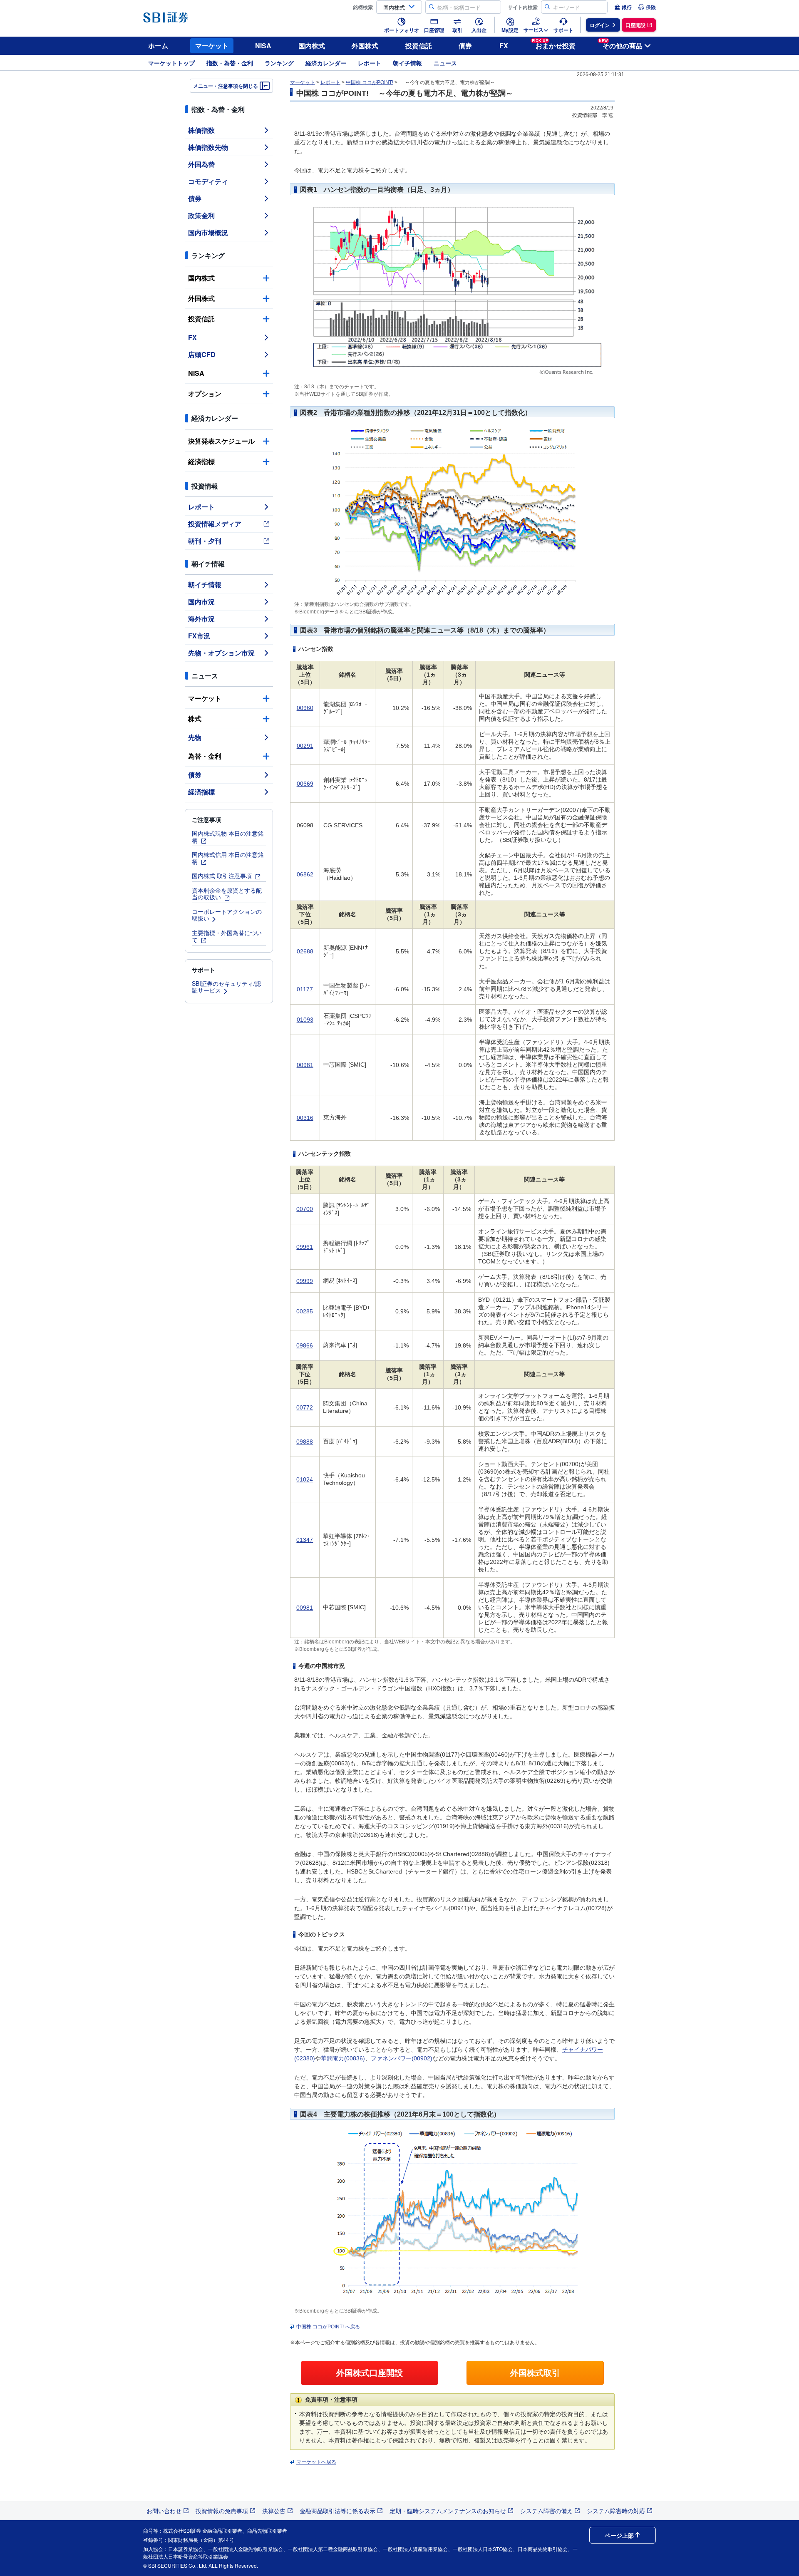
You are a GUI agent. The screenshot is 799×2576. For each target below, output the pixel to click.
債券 (465, 46)
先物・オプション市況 (221, 653)
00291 (305, 746)
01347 (305, 1540)
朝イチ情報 (407, 63)
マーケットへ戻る (316, 2462)
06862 (305, 874)
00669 (305, 784)
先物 (195, 737)
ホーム (158, 46)
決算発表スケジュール (221, 441)
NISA (263, 46)
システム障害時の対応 (616, 2511)
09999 (305, 1281)
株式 (195, 718)
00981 (305, 1065)
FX (504, 46)
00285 (305, 1311)
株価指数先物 (208, 147)
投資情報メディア (215, 524)
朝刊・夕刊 (205, 541)
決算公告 (274, 2511)
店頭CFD (202, 354)
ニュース (445, 63)
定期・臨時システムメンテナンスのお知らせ (448, 2511)
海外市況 (201, 619)
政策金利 (201, 215)
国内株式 (312, 46)
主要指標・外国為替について (227, 936)
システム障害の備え (546, 2511)
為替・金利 (205, 756)
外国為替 (201, 164)
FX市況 (199, 636)
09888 (305, 1442)
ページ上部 (619, 2535)
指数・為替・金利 (230, 63)
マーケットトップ (171, 63)
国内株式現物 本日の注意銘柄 (228, 837)
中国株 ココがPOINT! (370, 82)
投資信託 (419, 46)
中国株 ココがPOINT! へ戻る (328, 2327)
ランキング (279, 63)
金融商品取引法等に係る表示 (337, 2511)
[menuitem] (623, 7)
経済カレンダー (326, 63)
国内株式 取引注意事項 (223, 876)
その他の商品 (621, 44)
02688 (305, 951)
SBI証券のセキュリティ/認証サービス (226, 987)
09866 (305, 1345)
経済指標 (201, 461)
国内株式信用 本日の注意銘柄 (228, 858)
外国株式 (365, 46)
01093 (305, 1020)
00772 (305, 1407)
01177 (305, 989)
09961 (305, 1247)
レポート (370, 63)
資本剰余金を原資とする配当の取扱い (227, 894)
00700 (305, 1209)
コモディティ (208, 181)
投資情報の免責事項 (222, 2511)
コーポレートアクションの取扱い (227, 915)
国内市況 (201, 602)
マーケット (212, 46)
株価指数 (201, 130)
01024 (305, 1479)
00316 (305, 1118)
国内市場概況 (208, 232)
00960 (305, 708)
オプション (205, 393)
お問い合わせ (164, 2511)
